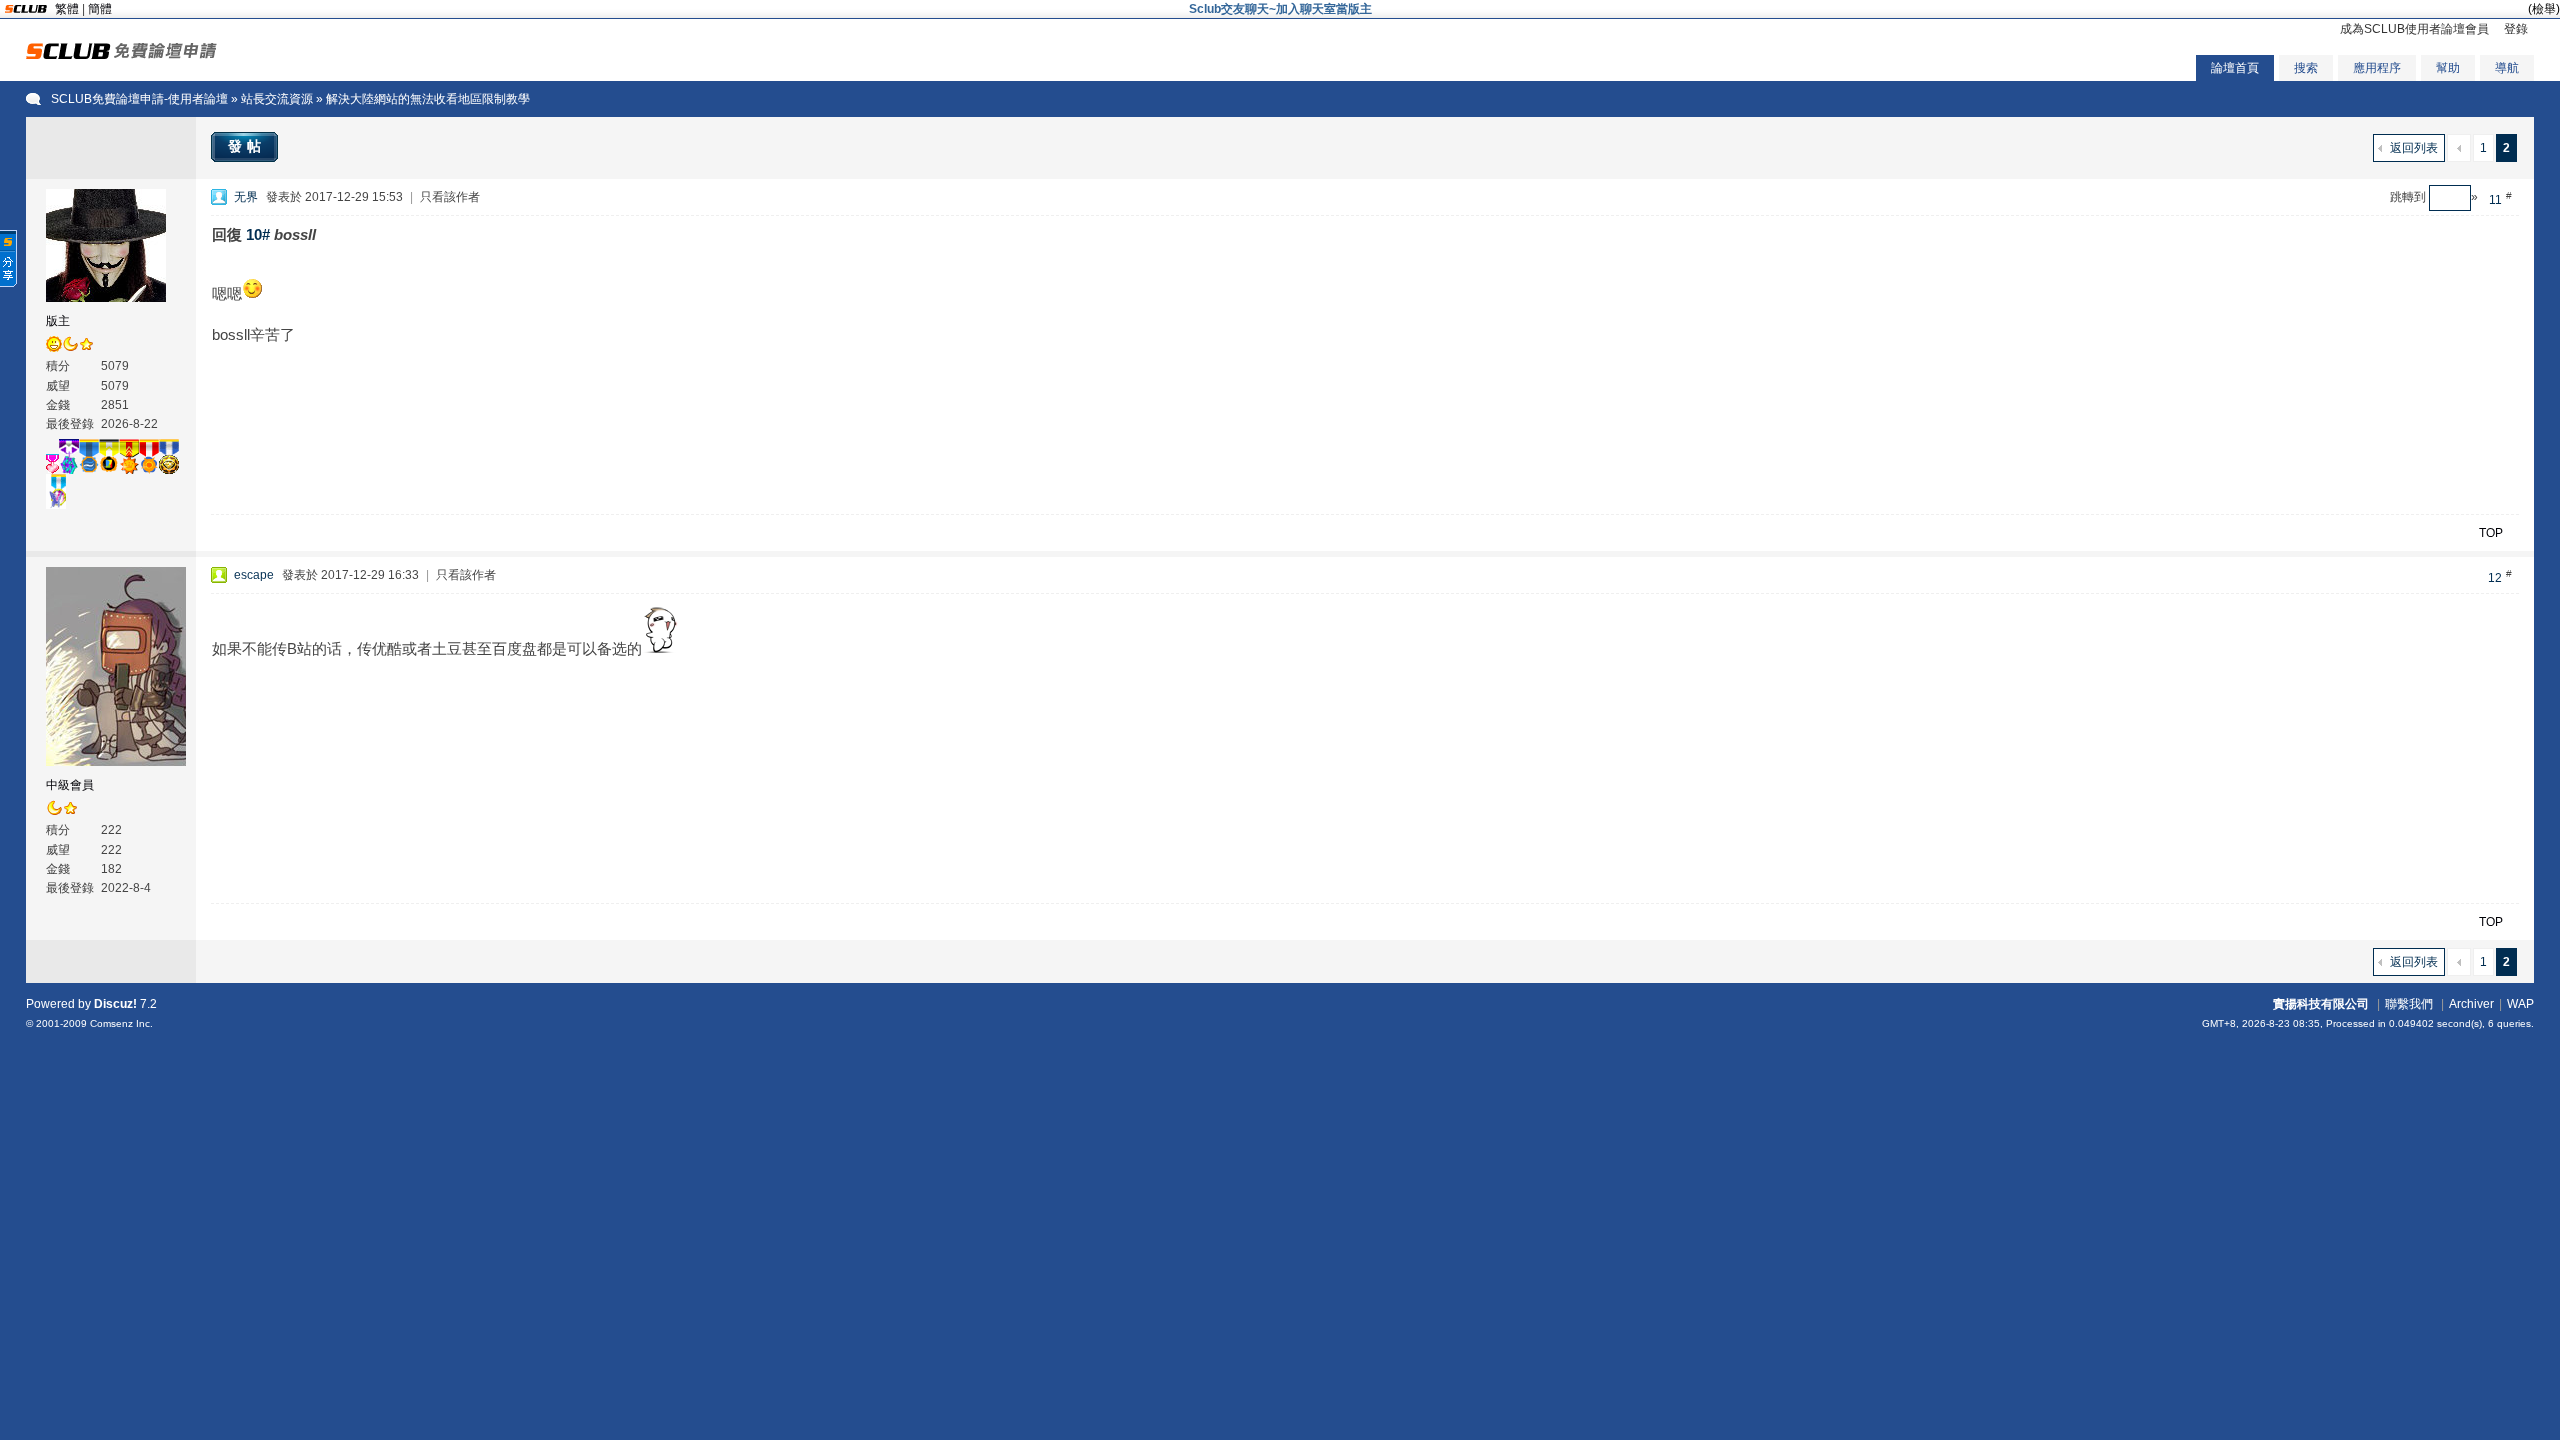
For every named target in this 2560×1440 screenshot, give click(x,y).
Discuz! (115, 1004)
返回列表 (2414, 148)
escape (254, 575)
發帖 (247, 146)
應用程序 (2377, 68)
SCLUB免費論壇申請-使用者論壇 (139, 99)
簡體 (100, 9)
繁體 (67, 9)
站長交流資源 (277, 99)
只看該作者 (450, 197)
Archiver (2471, 1004)
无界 (246, 197)
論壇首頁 (2235, 68)
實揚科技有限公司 (2321, 1004)
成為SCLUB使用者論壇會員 (2414, 29)
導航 (2507, 68)
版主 (58, 321)
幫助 (2448, 68)
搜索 (2306, 68)
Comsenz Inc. (121, 1023)
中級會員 (70, 785)
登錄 (2516, 29)
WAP (2520, 1004)
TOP (2491, 533)
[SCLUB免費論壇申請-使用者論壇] (121, 55)
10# (258, 234)
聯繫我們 (2409, 1004)
